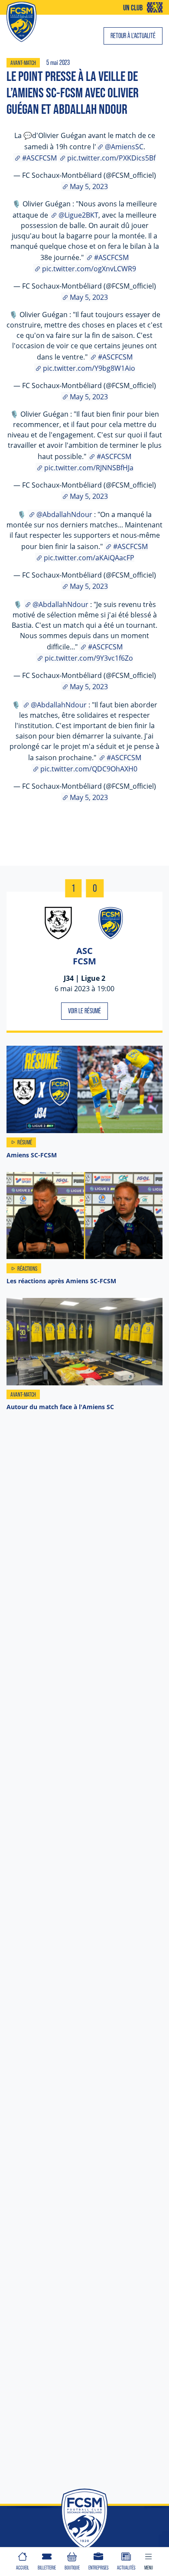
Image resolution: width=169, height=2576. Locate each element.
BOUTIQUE (72, 2568)
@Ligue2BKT (78, 215)
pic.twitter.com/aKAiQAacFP (89, 557)
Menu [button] (149, 2568)
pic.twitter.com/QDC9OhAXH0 (89, 769)
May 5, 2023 (89, 186)
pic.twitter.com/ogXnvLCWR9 (89, 268)
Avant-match (23, 63)
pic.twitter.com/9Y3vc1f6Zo (89, 658)
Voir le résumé (84, 1011)
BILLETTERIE (47, 2568)
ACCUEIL (23, 2568)
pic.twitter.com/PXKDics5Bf (111, 158)
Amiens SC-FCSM (32, 1155)
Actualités (126, 2568)
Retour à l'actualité (133, 36)
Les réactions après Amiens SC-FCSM (61, 1281)
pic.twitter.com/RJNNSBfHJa (89, 467)
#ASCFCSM (39, 158)
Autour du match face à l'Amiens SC (60, 1407)
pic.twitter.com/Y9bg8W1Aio (89, 368)
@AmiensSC (124, 146)
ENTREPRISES (98, 2568)
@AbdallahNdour (64, 514)
